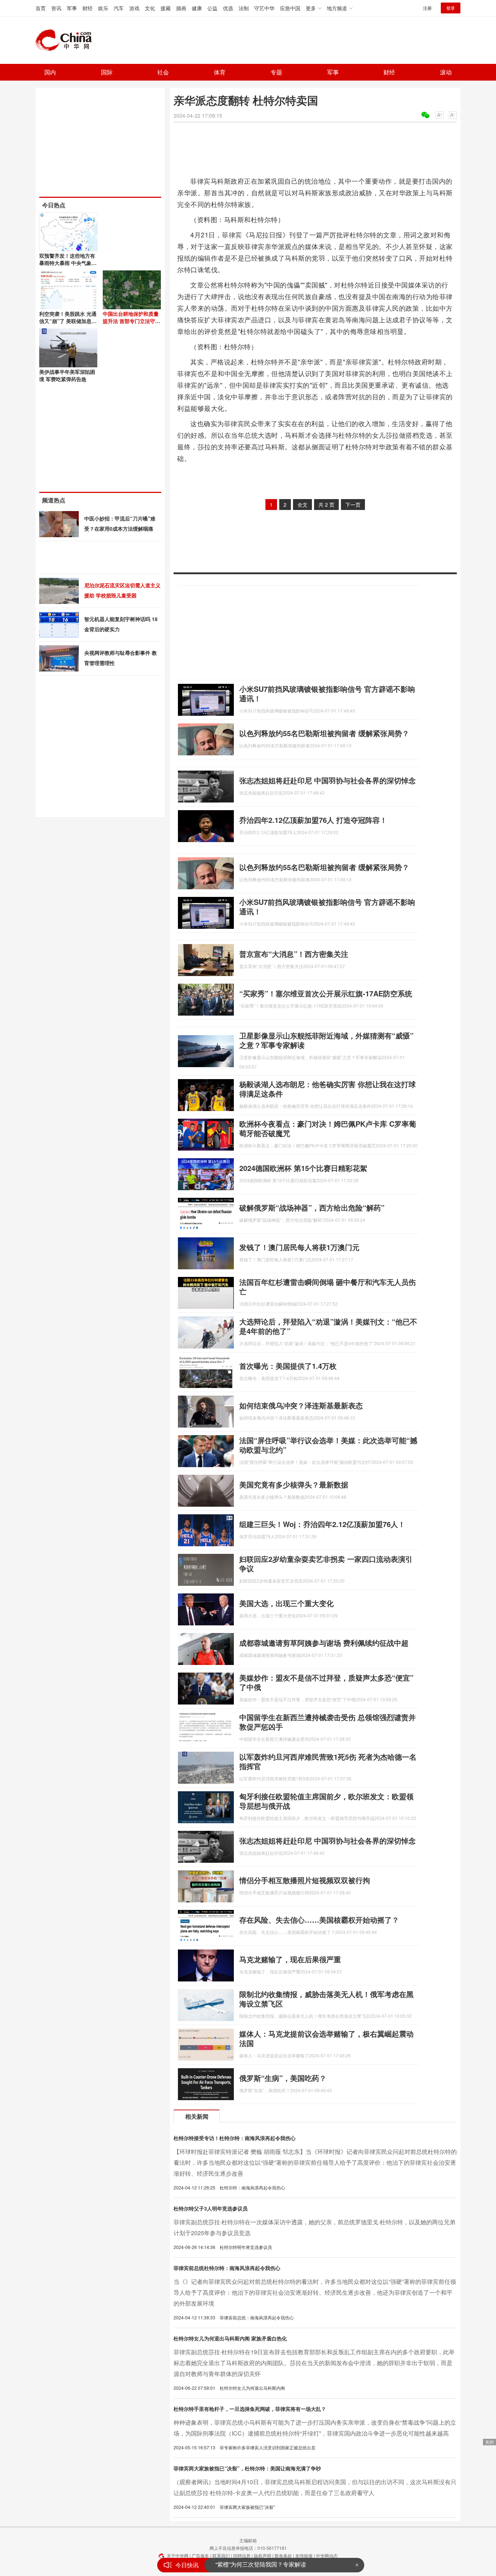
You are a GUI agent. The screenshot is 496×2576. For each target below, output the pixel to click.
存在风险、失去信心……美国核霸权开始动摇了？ (319, 1920)
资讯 (56, 8)
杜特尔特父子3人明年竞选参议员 (211, 2208)
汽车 (119, 8)
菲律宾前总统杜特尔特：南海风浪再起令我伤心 (227, 2268)
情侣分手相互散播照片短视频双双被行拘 (305, 1880)
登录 (451, 8)
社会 (163, 72)
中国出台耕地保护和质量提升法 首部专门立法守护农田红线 (131, 321)
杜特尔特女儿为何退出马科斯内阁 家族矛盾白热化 (230, 2338)
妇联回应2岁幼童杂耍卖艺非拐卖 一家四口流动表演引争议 (326, 1563)
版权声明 (263, 2555)
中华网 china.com (66, 40)
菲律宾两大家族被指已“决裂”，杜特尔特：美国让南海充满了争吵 (247, 2468)
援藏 (166, 8)
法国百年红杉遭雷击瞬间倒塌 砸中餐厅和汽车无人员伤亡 (328, 1287)
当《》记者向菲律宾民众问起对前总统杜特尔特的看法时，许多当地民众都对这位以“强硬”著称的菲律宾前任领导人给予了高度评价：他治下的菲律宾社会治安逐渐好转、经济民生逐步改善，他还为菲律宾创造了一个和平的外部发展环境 (315, 2292)
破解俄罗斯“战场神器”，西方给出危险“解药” (312, 1207)
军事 (72, 8)
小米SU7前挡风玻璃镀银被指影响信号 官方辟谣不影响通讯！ (327, 693)
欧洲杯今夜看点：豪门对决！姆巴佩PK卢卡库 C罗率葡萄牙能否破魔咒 (328, 1128)
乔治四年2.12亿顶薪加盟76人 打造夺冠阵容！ (313, 820)
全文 (302, 505)
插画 (181, 8)
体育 (220, 72)
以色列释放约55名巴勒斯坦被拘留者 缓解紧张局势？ (324, 733)
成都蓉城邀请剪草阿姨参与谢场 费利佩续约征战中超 (324, 1643)
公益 (212, 8)
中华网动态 (327, 2555)
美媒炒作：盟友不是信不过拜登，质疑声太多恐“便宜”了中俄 (326, 1682)
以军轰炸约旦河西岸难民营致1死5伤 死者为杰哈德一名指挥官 (328, 1761)
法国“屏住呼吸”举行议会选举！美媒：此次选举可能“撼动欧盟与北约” (328, 1445)
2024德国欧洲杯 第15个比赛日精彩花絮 (303, 1168)
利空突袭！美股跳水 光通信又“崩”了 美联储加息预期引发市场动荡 (68, 321)
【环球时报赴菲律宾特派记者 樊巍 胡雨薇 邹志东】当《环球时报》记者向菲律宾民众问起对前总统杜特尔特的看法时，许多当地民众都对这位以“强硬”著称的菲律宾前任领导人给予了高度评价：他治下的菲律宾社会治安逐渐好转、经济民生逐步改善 (315, 2162)
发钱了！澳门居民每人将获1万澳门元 (299, 1247)
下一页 (353, 505)
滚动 (446, 72)
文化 (150, 8)
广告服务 (200, 2555)
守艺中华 (264, 8)
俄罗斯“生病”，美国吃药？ (283, 2078)
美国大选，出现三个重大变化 (286, 1603)
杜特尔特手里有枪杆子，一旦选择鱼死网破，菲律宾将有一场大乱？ (250, 2409)
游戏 (134, 8)
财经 (88, 8)
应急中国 (290, 8)
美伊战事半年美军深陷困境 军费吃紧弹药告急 (67, 375)
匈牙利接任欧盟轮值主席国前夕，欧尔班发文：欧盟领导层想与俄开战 (326, 1801)
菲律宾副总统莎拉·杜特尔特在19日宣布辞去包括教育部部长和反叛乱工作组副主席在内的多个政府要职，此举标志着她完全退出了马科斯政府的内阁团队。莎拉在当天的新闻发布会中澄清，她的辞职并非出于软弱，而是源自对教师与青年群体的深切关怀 (314, 2363)
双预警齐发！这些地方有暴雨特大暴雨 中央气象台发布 (68, 263)
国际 (107, 72)
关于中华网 (178, 2555)
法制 (244, 8)
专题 (276, 72)
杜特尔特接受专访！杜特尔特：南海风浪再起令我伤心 (235, 2138)
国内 (50, 72)
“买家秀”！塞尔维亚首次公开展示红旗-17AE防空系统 (326, 993)
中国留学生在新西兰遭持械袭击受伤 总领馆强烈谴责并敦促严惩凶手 (328, 1722)
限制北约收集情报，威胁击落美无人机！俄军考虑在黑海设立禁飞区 (326, 1999)
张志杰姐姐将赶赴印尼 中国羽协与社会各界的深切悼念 (328, 780)
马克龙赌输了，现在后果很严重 (290, 1959)
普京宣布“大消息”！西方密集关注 (294, 954)
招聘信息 (242, 2555)
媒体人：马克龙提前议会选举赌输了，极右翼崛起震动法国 (326, 2038)
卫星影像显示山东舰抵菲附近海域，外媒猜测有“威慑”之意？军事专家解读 (326, 1040)
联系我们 (221, 2555)
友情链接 (304, 2555)
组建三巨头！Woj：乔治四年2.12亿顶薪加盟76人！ (322, 1524)
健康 (197, 8)
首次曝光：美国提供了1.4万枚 (288, 1366)
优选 (228, 8)
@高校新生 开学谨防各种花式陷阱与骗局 (268, 2565)
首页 (41, 8)
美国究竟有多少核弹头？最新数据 (294, 1484)
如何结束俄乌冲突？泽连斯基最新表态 (301, 1405)
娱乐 (103, 8)
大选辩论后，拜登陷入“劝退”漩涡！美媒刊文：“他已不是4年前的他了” (328, 1326)
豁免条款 (283, 2555)
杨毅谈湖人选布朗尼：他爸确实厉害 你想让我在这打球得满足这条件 (328, 1089)
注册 (427, 8)
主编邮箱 (248, 2540)
